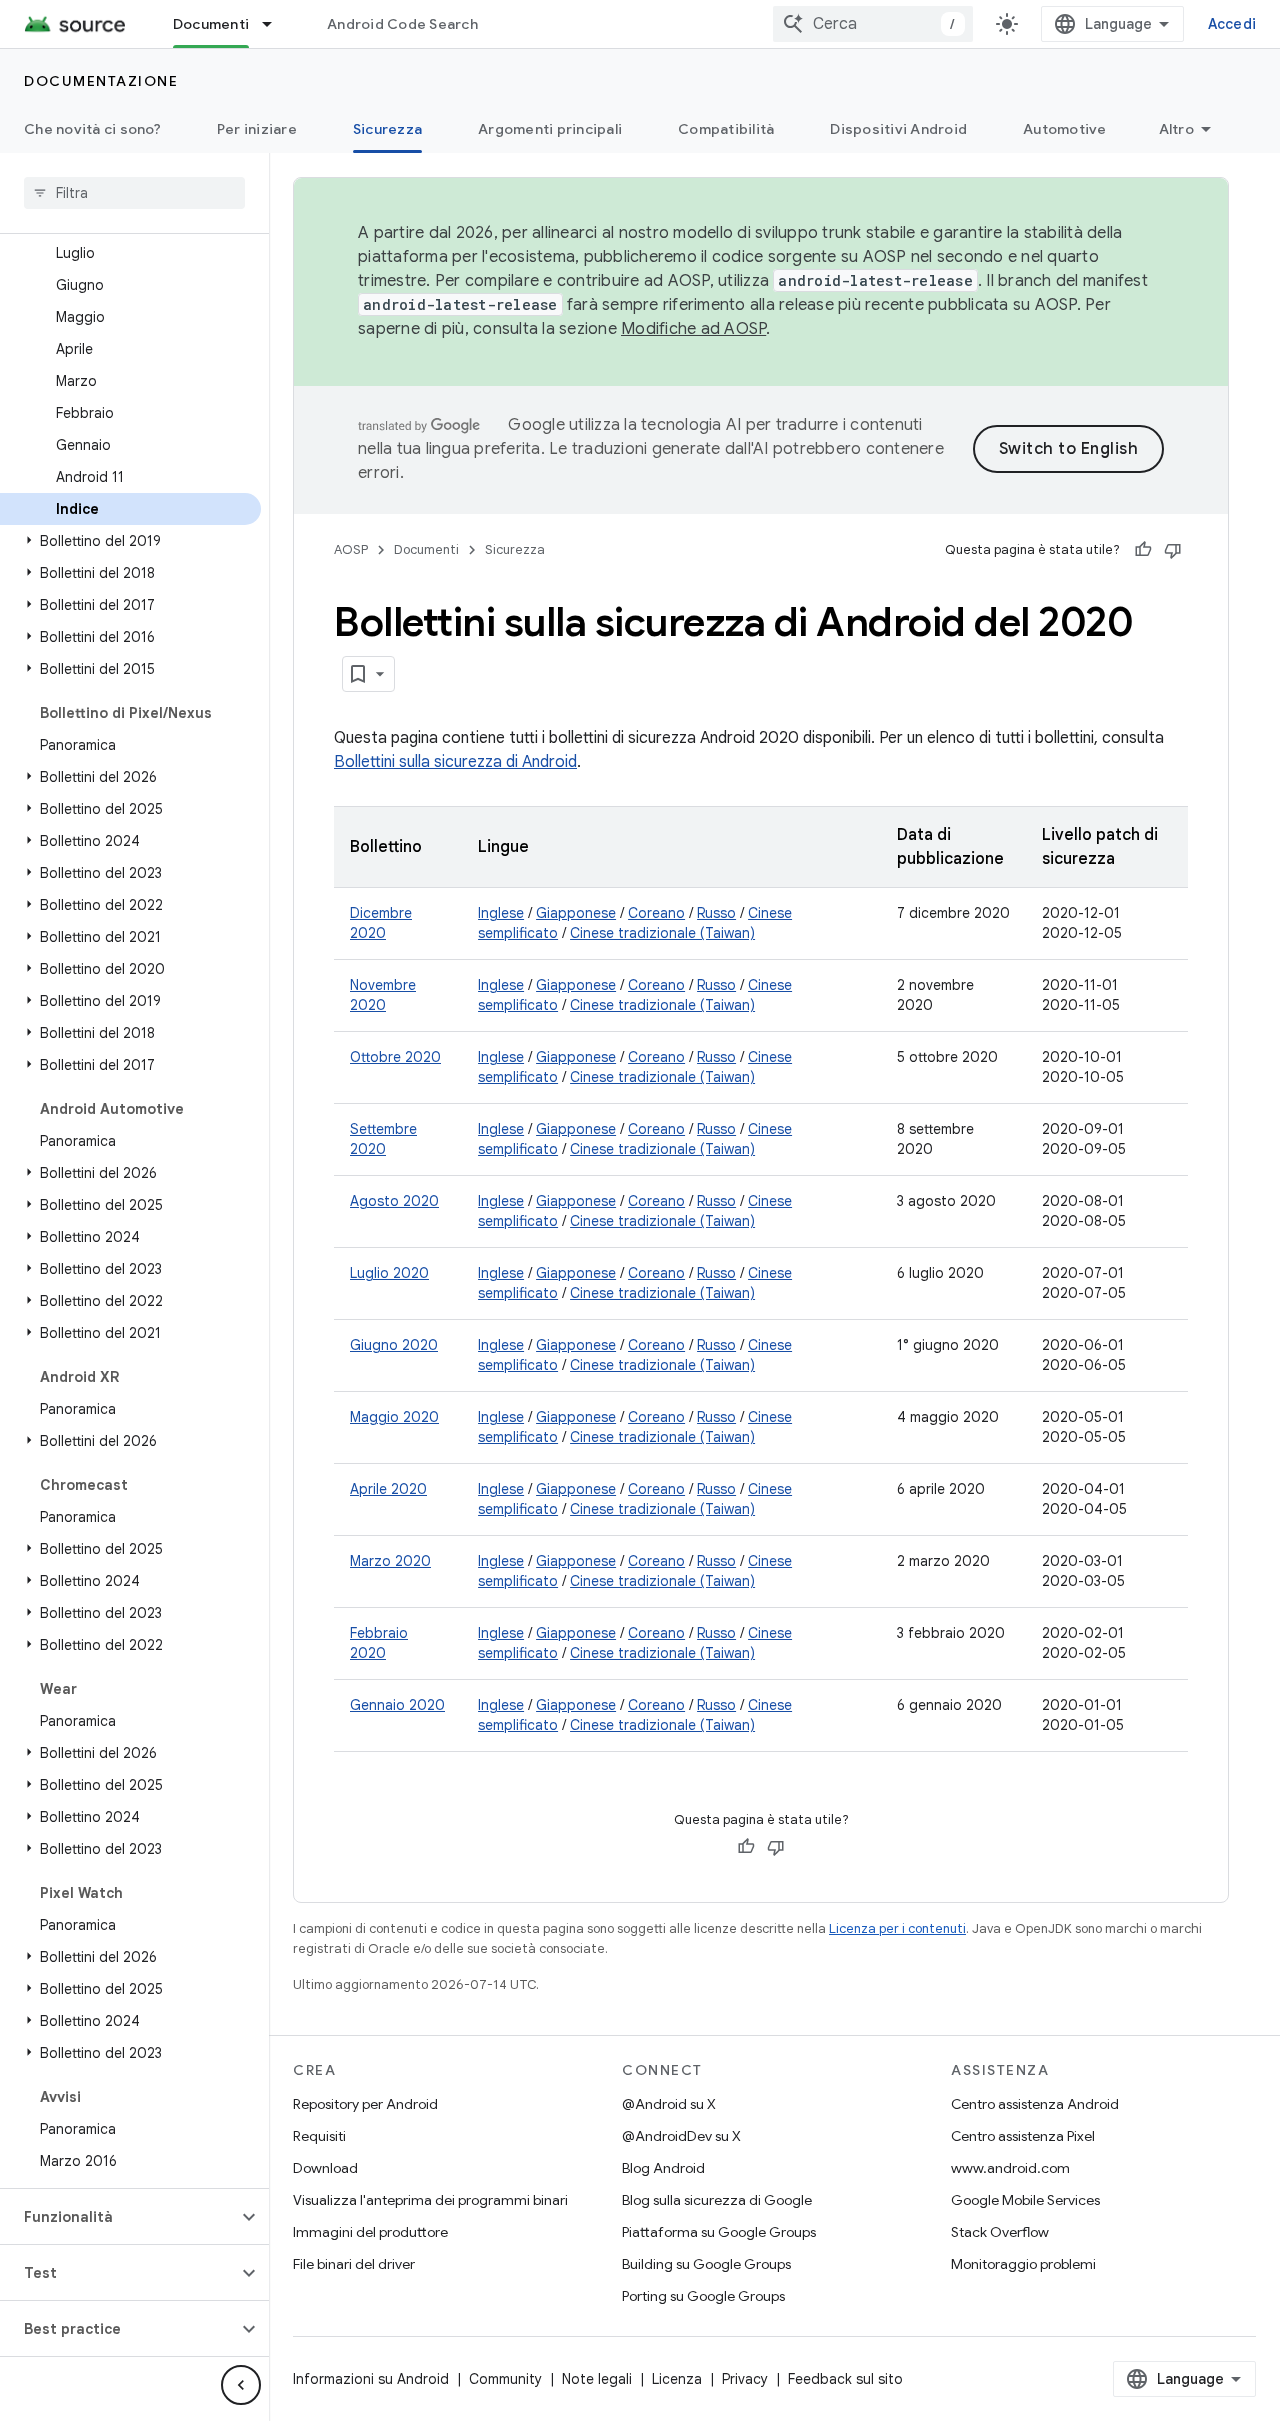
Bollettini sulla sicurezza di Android (455, 762)
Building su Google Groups (706, 2264)
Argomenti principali (550, 129)
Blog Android (663, 2168)
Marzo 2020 (390, 1561)
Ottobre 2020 (395, 1057)
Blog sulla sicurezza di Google (717, 2200)
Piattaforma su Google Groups (719, 2232)
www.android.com (1010, 2168)
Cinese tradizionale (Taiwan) (662, 933)
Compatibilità (726, 129)
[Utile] (1143, 550)
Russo (716, 913)
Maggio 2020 (394, 1417)
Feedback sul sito (845, 2379)
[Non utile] (1173, 550)
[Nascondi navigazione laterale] (241, 2385)
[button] (130, 541)
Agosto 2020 (394, 1201)
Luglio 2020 (389, 1273)
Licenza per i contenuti (897, 1928)
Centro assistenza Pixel (1023, 2136)
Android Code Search (402, 24)
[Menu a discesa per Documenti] (276, 24)
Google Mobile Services (1025, 2200)
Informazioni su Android (371, 2379)
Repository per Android (365, 2104)
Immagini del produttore (370, 2232)
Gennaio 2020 (397, 1705)
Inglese (501, 913)
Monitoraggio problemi (1023, 2264)
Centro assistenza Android (1035, 2104)
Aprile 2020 (388, 1489)
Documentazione (101, 81)
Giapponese (576, 913)
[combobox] (873, 24)
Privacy (745, 2379)
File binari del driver (354, 2264)
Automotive (1065, 129)
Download (325, 2168)
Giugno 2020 (394, 1345)
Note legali (597, 2379)
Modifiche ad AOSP (693, 329)
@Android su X (669, 2104)
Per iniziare (257, 129)
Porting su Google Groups (703, 2296)
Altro (1176, 129)
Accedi (1232, 24)
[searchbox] (134, 193)
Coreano (656, 913)
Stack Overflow (1000, 2232)
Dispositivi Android (898, 129)
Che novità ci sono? (92, 129)
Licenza (677, 2379)
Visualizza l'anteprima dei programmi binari (430, 2200)
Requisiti (319, 2136)
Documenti (211, 24)
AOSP (351, 549)
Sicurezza (387, 129)
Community (505, 2379)
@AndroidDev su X (681, 2136)
